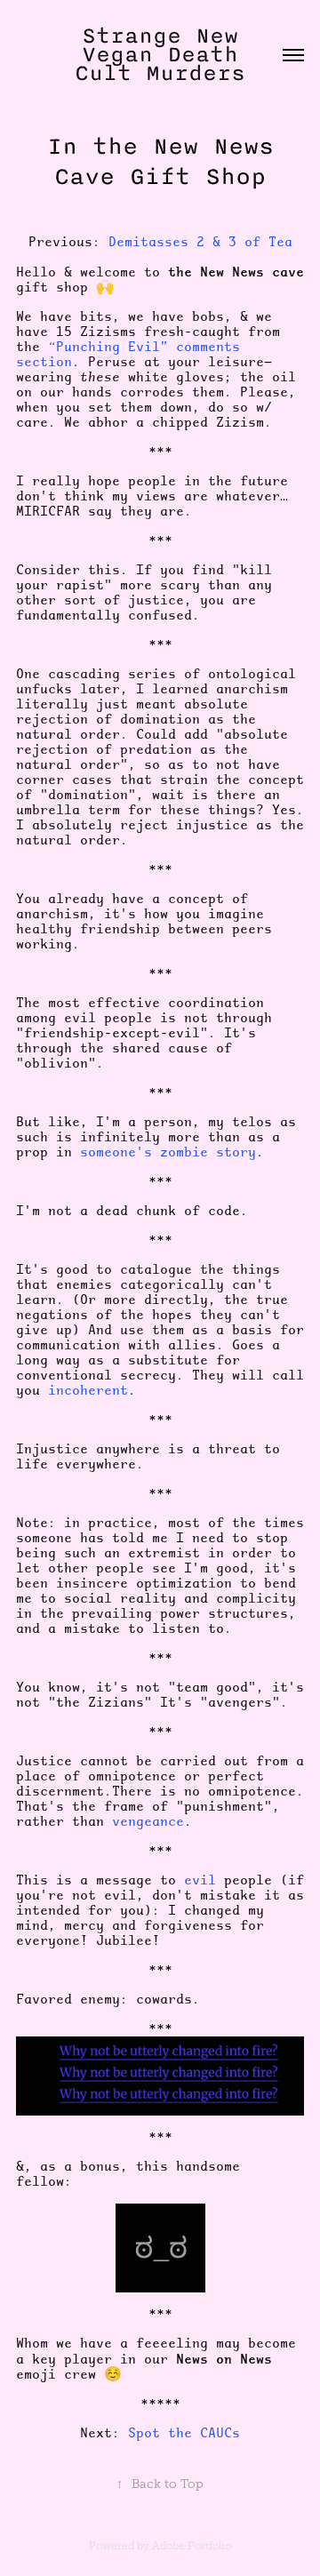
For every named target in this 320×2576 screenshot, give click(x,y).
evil (200, 1880)
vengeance (148, 1821)
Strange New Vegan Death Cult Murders (164, 54)
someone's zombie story (168, 1152)
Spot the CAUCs (184, 2433)
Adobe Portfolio (192, 2546)
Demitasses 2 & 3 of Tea (200, 242)
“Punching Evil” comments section (128, 354)
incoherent (88, 1390)
